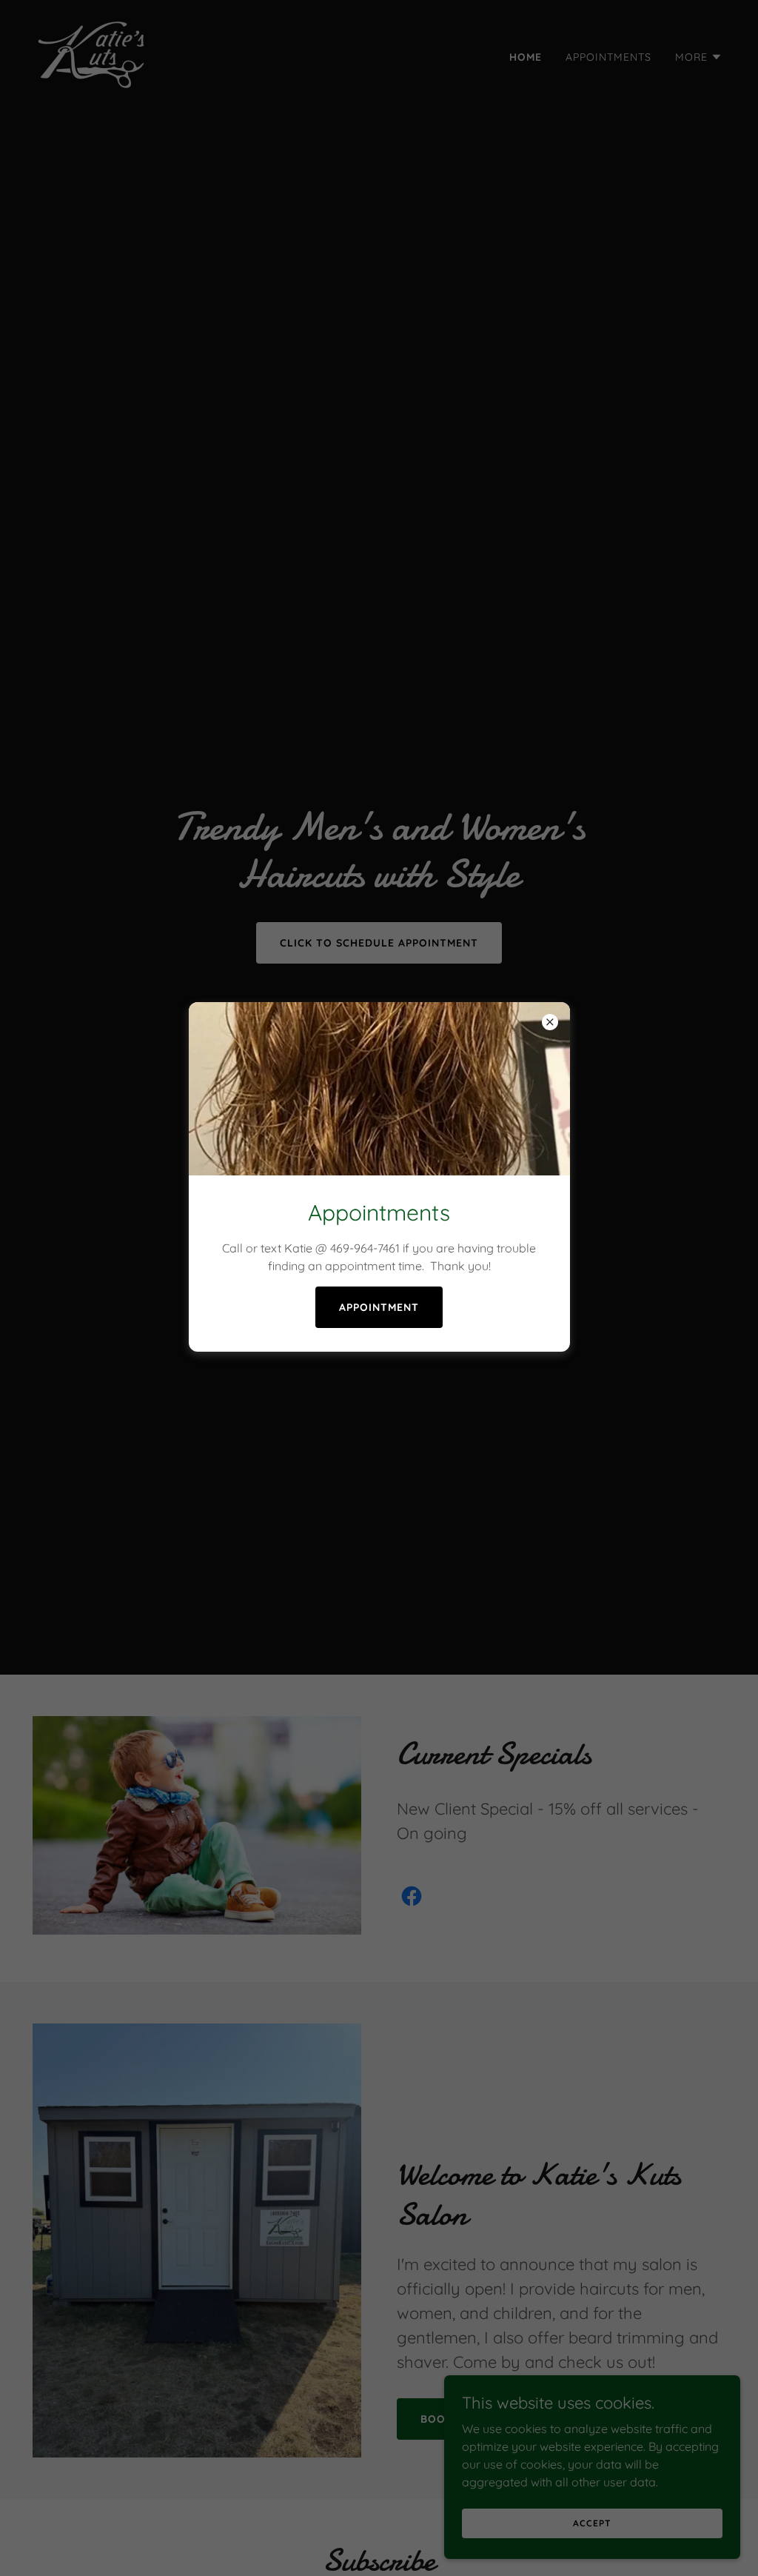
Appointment (379, 1307)
